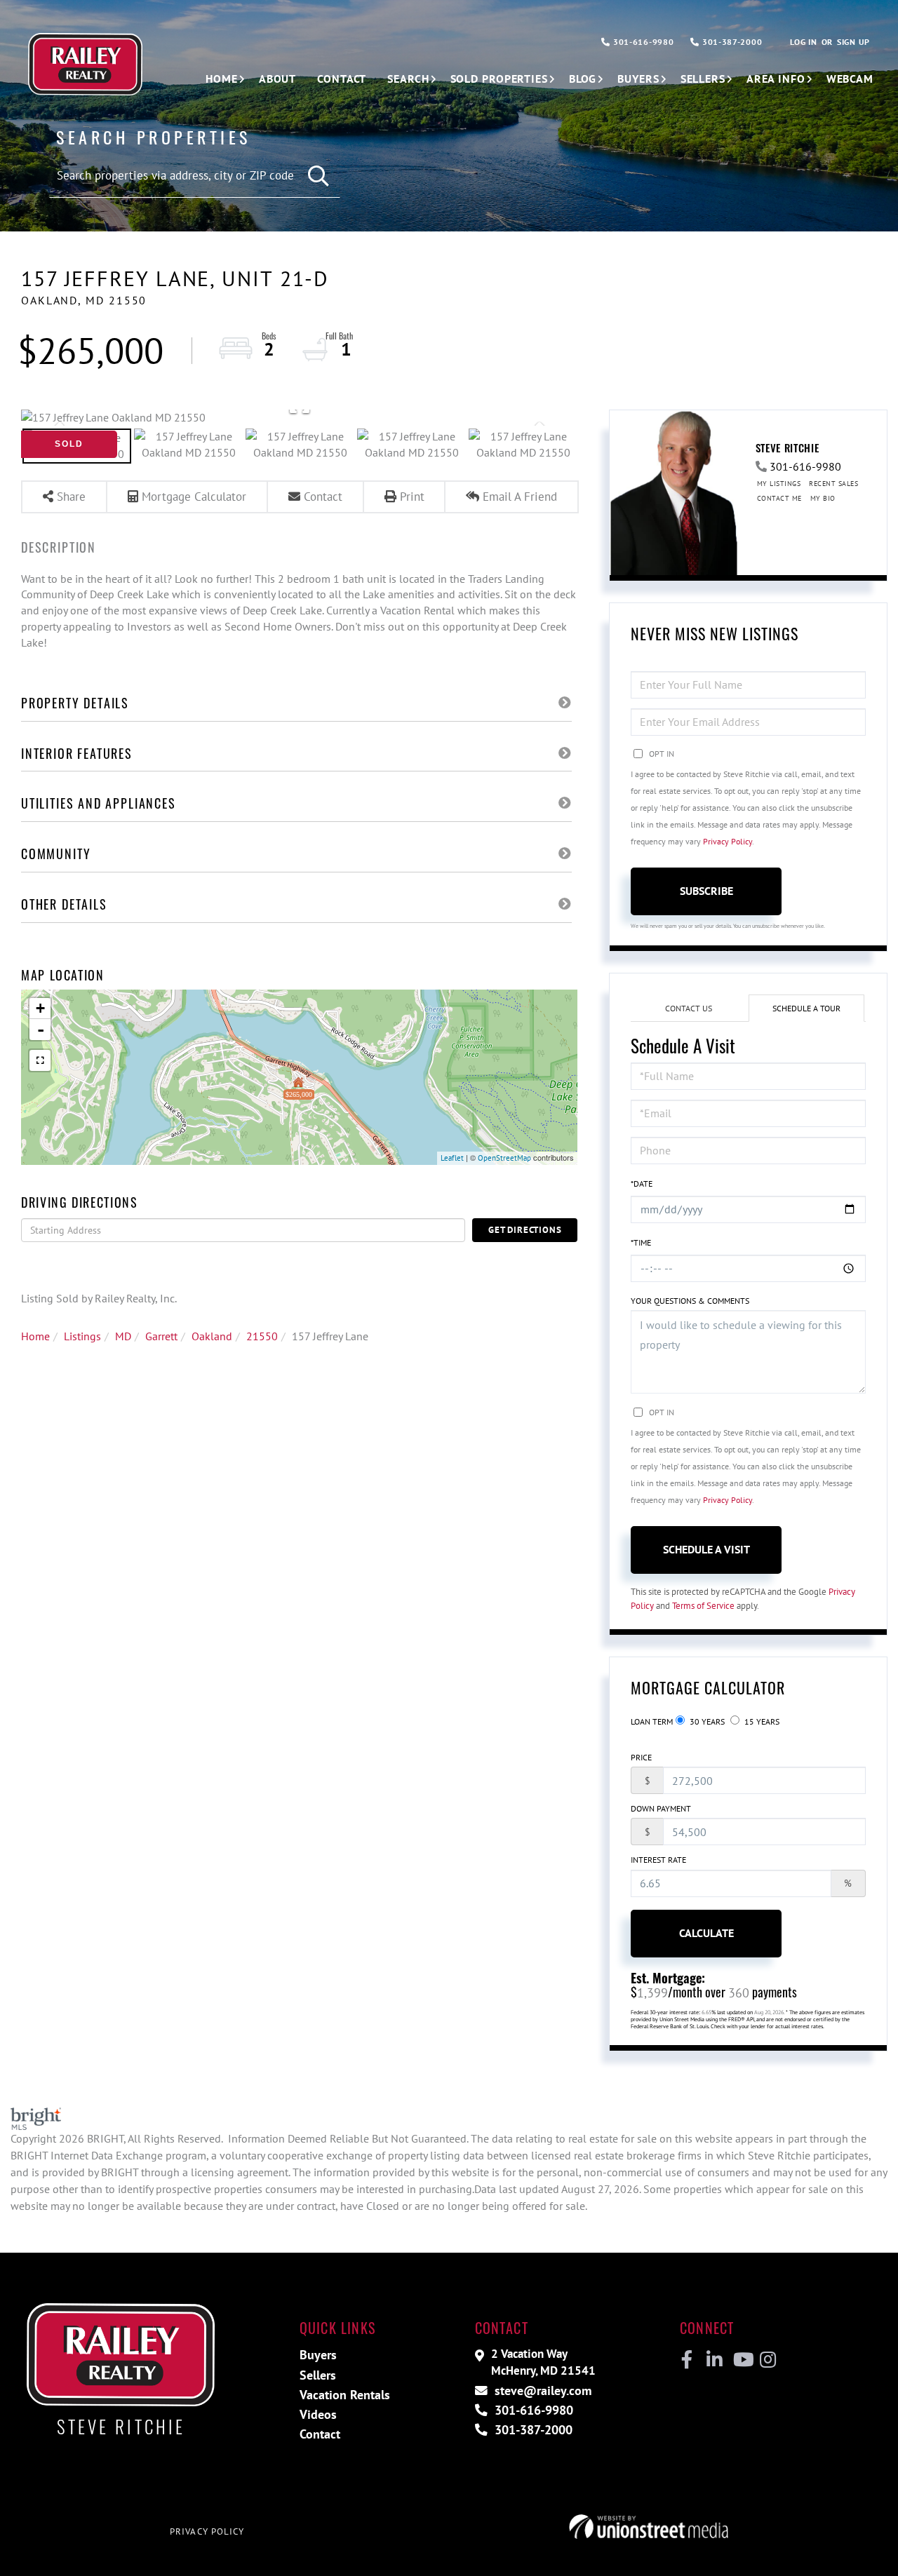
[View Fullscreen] (40, 1060)
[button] (319, 176)
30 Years (706, 1721)
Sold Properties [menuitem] (499, 79)
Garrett (161, 1336)
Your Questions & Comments (690, 1301)
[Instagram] (767, 2360)
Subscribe (706, 891)
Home (35, 1336)
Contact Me (779, 498)
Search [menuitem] (408, 79)
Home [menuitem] (222, 79)
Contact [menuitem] (342, 79)
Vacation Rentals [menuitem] (345, 2395)
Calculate (706, 1933)
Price (641, 1757)
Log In (803, 42)
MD (123, 1336)
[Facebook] (687, 2360)
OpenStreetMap (504, 1158)
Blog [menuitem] (583, 79)
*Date (642, 1184)
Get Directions (525, 1230)
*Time (641, 1242)
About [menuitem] (277, 79)
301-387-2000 (731, 42)
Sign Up (853, 42)
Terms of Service (703, 1606)
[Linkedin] (714, 2360)
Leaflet (452, 1158)
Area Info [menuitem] (776, 79)
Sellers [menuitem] (703, 79)
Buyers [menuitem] (638, 79)
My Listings (779, 484)
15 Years (761, 1721)
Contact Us (689, 1008)
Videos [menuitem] (318, 2414)
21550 (262, 1336)
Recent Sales (833, 484)
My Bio (823, 498)
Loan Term (652, 1721)
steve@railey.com (541, 2390)
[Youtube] (740, 2360)
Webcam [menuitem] (850, 79)
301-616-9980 (642, 42)
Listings (82, 1336)
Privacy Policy (728, 841)
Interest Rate (658, 1860)
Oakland (212, 1336)
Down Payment (661, 1808)
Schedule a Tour (806, 1008)
